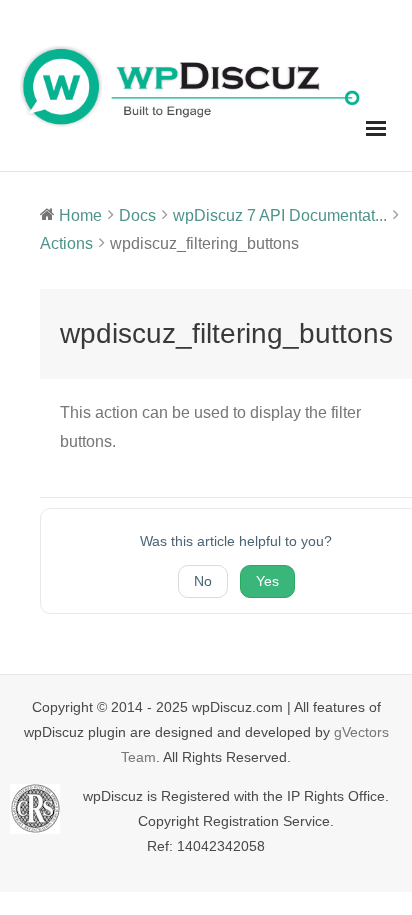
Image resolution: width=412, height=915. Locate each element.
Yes (267, 581)
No (203, 581)
